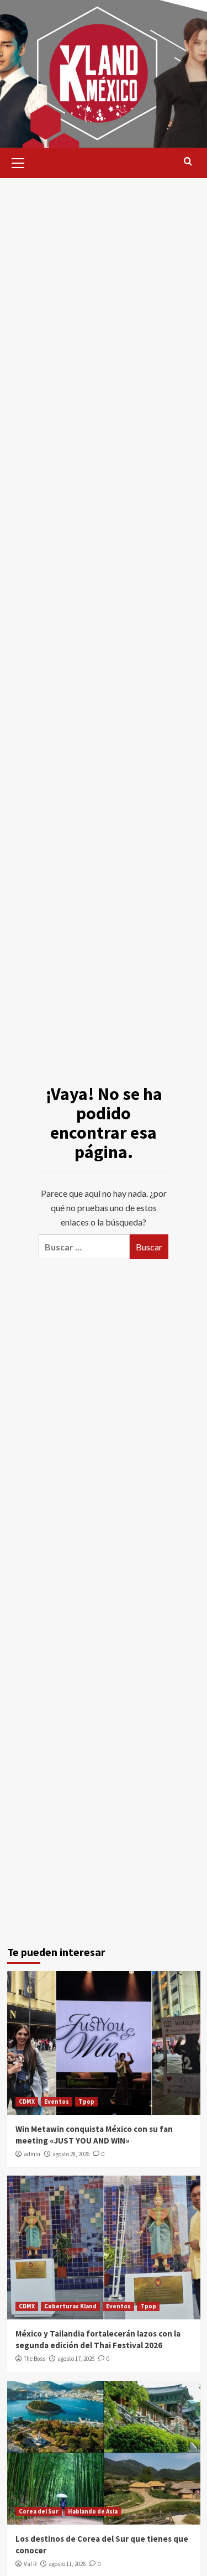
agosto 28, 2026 (71, 2154)
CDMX (27, 2102)
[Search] (188, 162)
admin (32, 2154)
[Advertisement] (104, 275)
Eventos (57, 2102)
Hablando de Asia (93, 2511)
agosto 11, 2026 (67, 2564)
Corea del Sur (39, 2511)
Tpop (86, 2102)
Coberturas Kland (70, 2306)
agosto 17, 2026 (76, 2359)
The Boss (34, 2359)
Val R (30, 2564)
